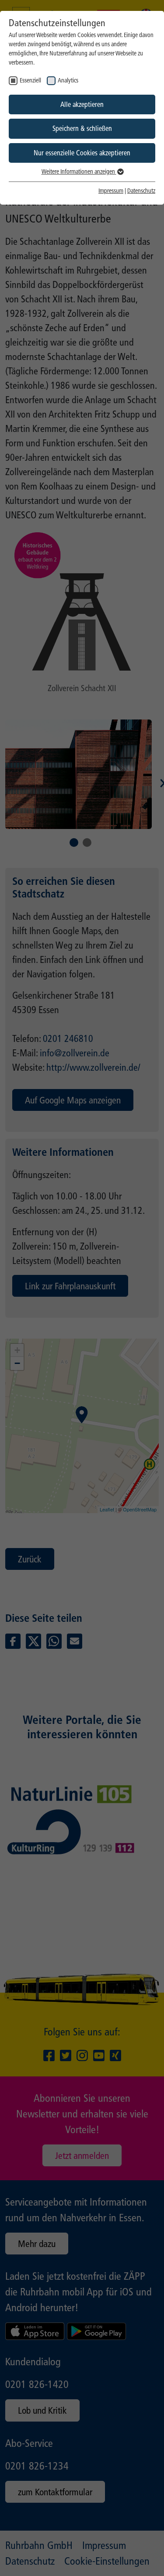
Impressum (111, 191)
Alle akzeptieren (82, 104)
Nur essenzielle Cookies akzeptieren (82, 153)
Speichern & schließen (82, 128)
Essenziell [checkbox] (30, 80)
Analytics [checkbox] (68, 80)
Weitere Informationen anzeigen (79, 172)
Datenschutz (141, 191)
